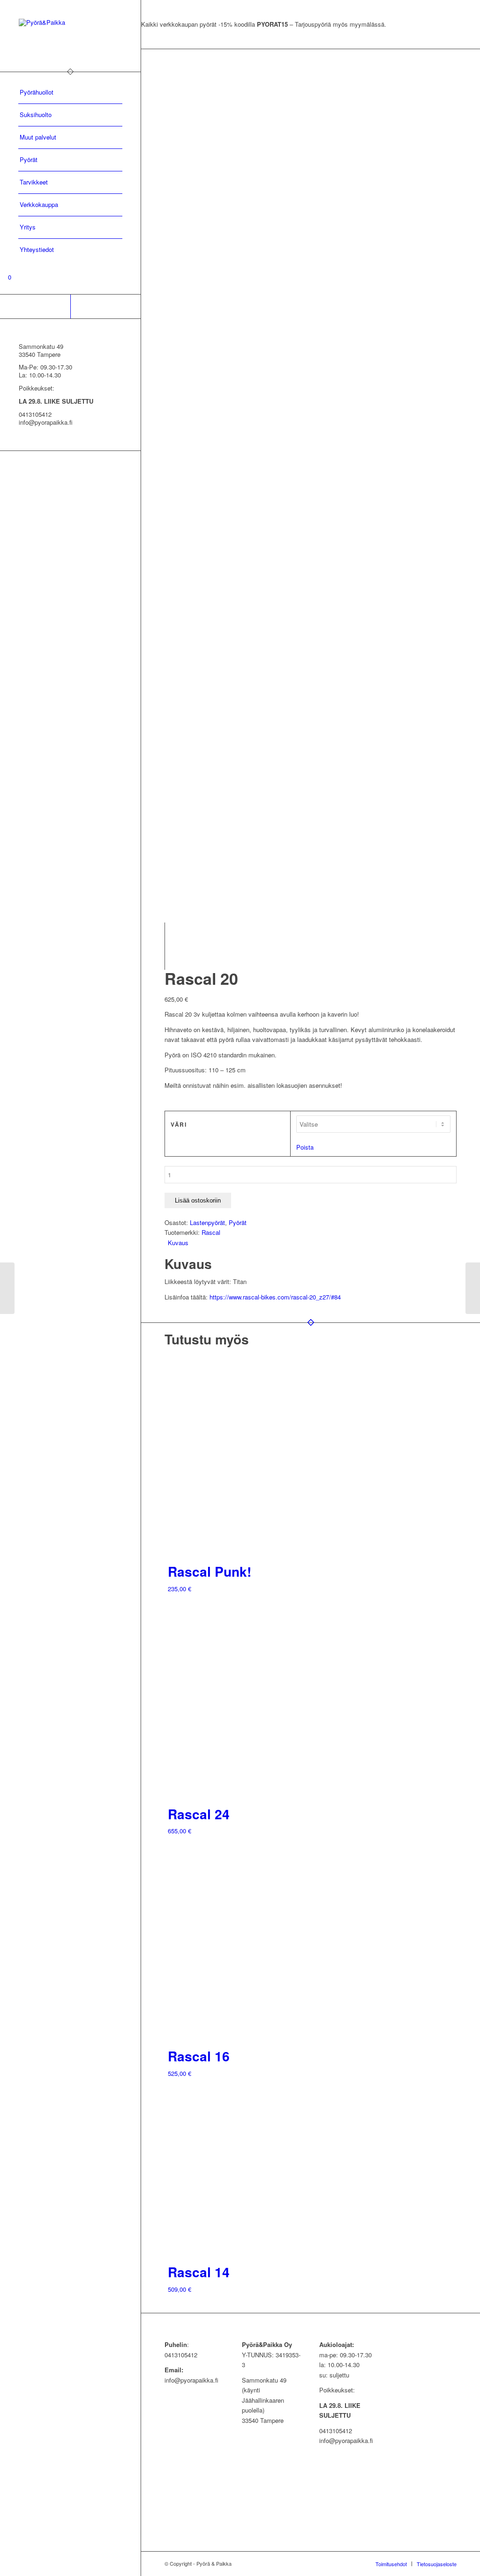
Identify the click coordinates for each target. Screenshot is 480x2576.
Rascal (211, 1232)
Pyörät (238, 1222)
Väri (179, 1125)
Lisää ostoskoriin (198, 1200)
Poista (305, 1147)
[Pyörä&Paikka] (70, 36)
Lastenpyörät (207, 1222)
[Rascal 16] (7, 1288)
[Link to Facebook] (35, 306)
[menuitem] (70, 93)
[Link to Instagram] (105, 306)
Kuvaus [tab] (178, 1243)
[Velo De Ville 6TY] (473, 1288)
